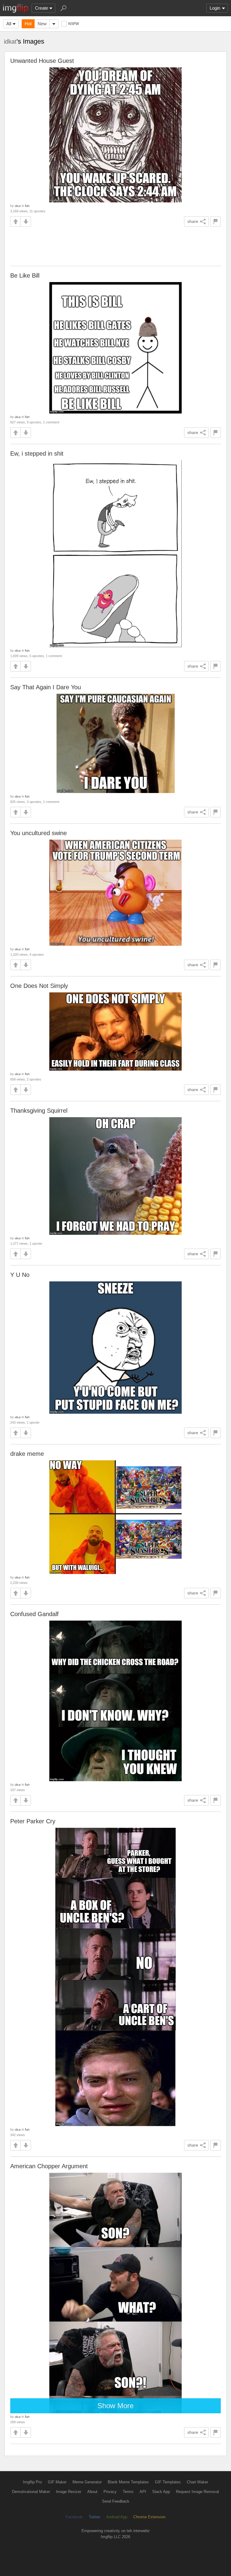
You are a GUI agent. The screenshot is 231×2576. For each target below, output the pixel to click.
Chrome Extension (149, 2517)
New (42, 24)
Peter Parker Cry (33, 1821)
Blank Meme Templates (128, 2482)
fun (27, 206)
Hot (28, 24)
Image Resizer (69, 2492)
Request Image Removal (197, 2492)
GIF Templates (168, 2482)
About (92, 2492)
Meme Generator (87, 2482)
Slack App (161, 2492)
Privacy (110, 2492)
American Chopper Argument (49, 2166)
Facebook (74, 2517)
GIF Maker (57, 2482)
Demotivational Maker (31, 2492)
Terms (128, 2492)
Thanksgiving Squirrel (39, 1111)
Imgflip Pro (32, 2482)
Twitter (94, 2517)
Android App (117, 2517)
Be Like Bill (25, 275)
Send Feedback (116, 2501)
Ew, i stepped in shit (37, 453)
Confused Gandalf (34, 1614)
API (143, 2492)
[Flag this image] (216, 221)
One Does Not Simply (39, 986)
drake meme (27, 1454)
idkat (10, 41)
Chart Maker (197, 2482)
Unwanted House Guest (42, 61)
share (193, 221)
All (9, 24)
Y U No (20, 1275)
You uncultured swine (38, 833)
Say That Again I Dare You (46, 687)
